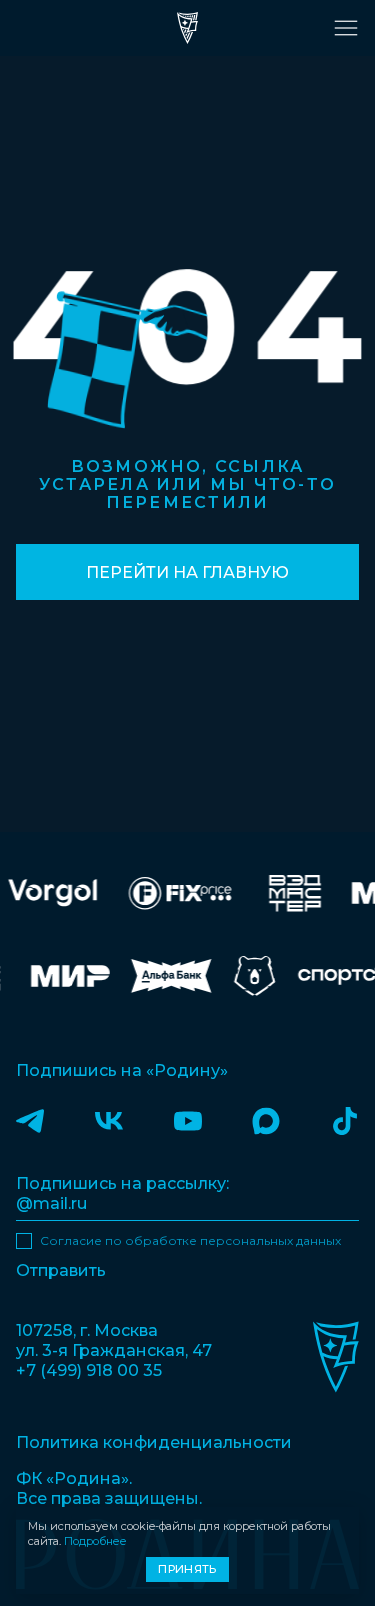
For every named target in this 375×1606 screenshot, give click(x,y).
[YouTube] (188, 1120)
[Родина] (188, 28)
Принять (187, 1569)
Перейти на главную (187, 572)
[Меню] (346, 28)
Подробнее (95, 1541)
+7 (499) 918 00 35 (89, 1370)
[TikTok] (345, 1120)
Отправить (61, 1270)
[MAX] (266, 1120)
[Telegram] (30, 1120)
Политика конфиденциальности (154, 1442)
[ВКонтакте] (109, 1120)
